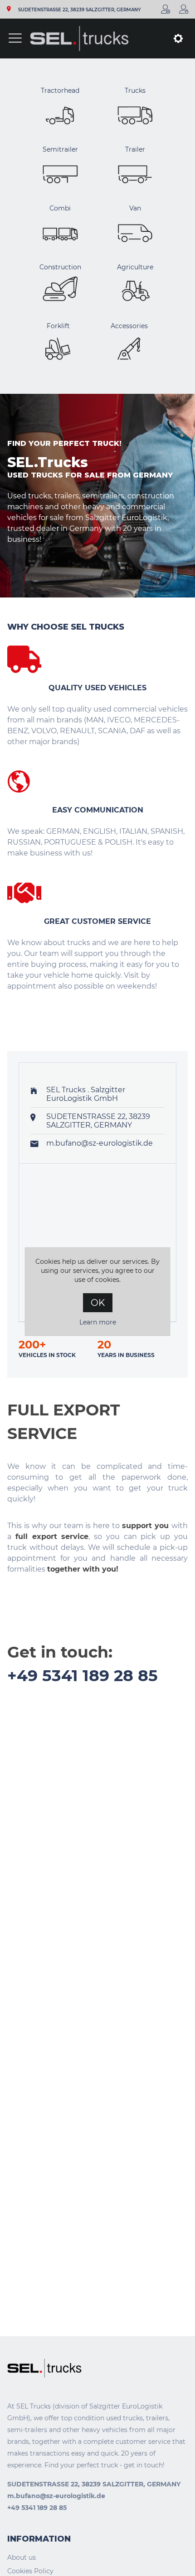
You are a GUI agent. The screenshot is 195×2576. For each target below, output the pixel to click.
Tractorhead (60, 91)
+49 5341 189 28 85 (83, 1675)
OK (98, 1303)
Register (166, 9)
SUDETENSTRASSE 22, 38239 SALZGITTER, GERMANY (80, 10)
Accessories (129, 326)
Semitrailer (60, 149)
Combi (60, 208)
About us (22, 2557)
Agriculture (135, 267)
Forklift (58, 326)
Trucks (135, 91)
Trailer (135, 149)
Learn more (98, 1322)
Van (135, 208)
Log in (184, 9)
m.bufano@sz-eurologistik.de (100, 1143)
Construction (60, 267)
